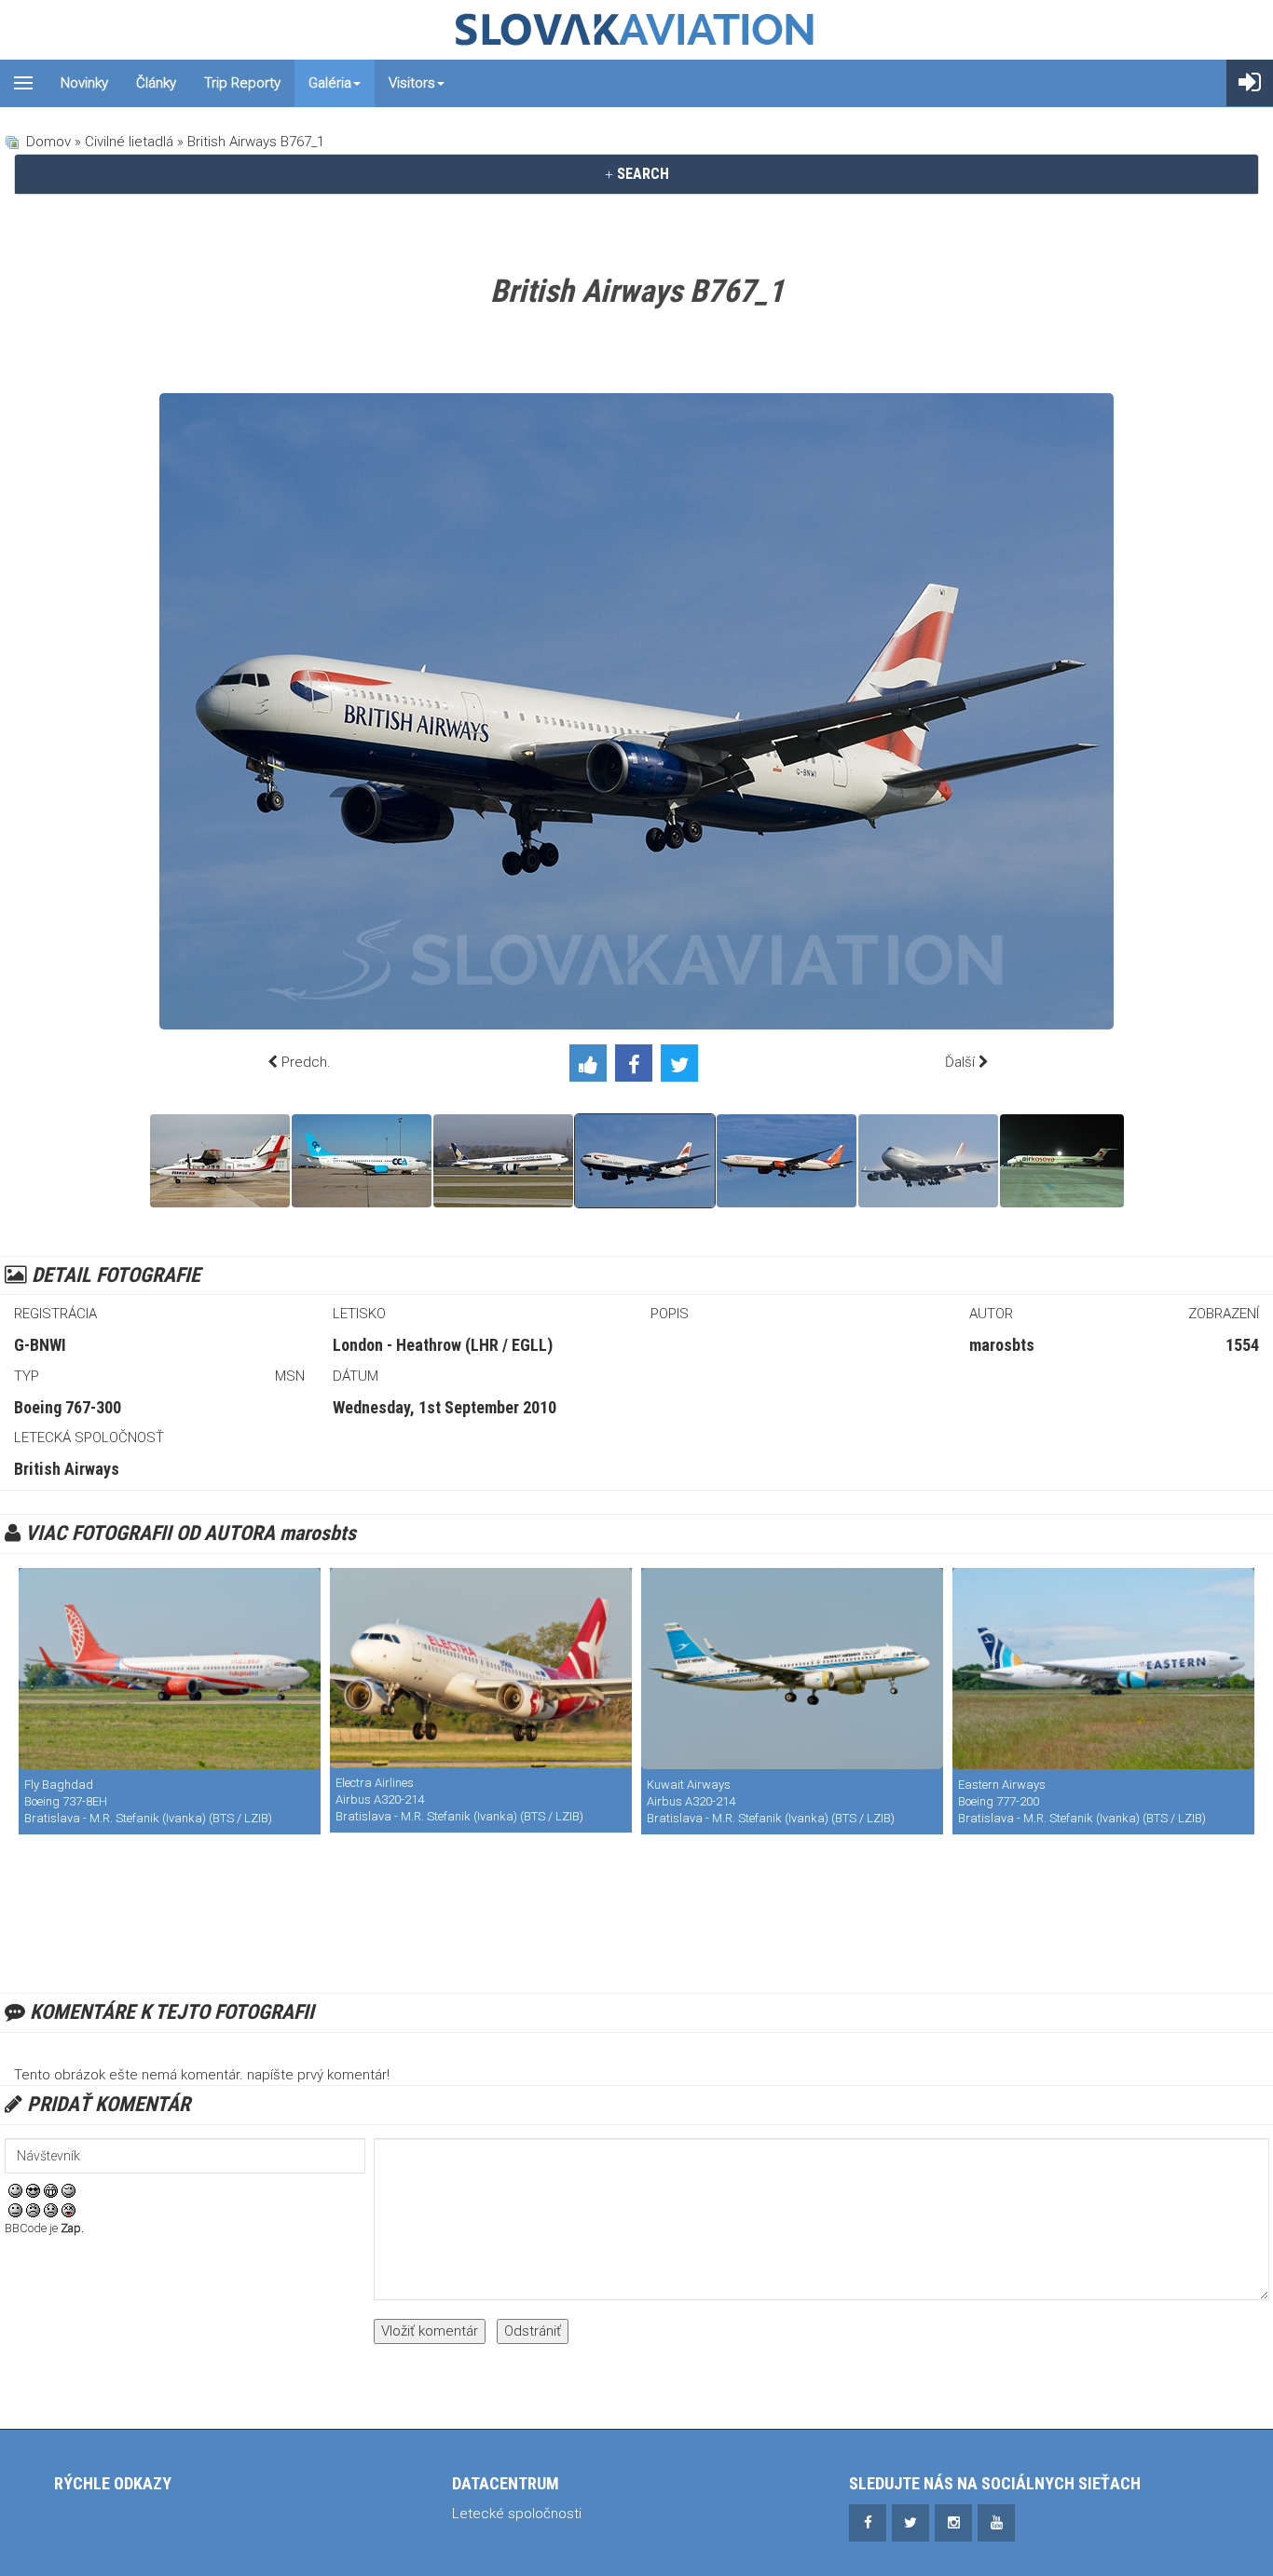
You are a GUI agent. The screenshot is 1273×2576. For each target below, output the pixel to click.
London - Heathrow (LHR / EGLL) (443, 1345)
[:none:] (15, 2210)
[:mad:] (33, 2210)
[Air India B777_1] (787, 1161)
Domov (48, 142)
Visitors (412, 83)
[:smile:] (15, 2190)
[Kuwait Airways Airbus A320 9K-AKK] (792, 1669)
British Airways (67, 1469)
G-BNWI (40, 1345)
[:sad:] (51, 2210)
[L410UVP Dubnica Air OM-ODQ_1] (220, 1161)
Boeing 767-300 (68, 1407)
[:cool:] (33, 2190)
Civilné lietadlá (129, 142)
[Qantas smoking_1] (928, 1161)
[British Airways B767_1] (645, 1161)
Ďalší (960, 1062)
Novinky (84, 83)
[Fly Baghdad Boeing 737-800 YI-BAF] (170, 1669)
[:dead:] (68, 2210)
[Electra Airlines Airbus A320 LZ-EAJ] (481, 1668)
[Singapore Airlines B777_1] (503, 1161)
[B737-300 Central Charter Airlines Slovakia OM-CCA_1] (362, 1161)
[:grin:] (51, 2190)
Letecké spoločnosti (517, 2514)
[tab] (636, 174)
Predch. (306, 1062)
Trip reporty (242, 83)
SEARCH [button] (641, 174)
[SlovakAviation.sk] (636, 30)
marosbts (1002, 1345)
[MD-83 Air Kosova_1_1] (1062, 1161)
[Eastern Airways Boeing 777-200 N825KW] (1103, 1669)
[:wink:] (68, 2190)
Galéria (330, 83)
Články (156, 83)
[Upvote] (592, 1067)
